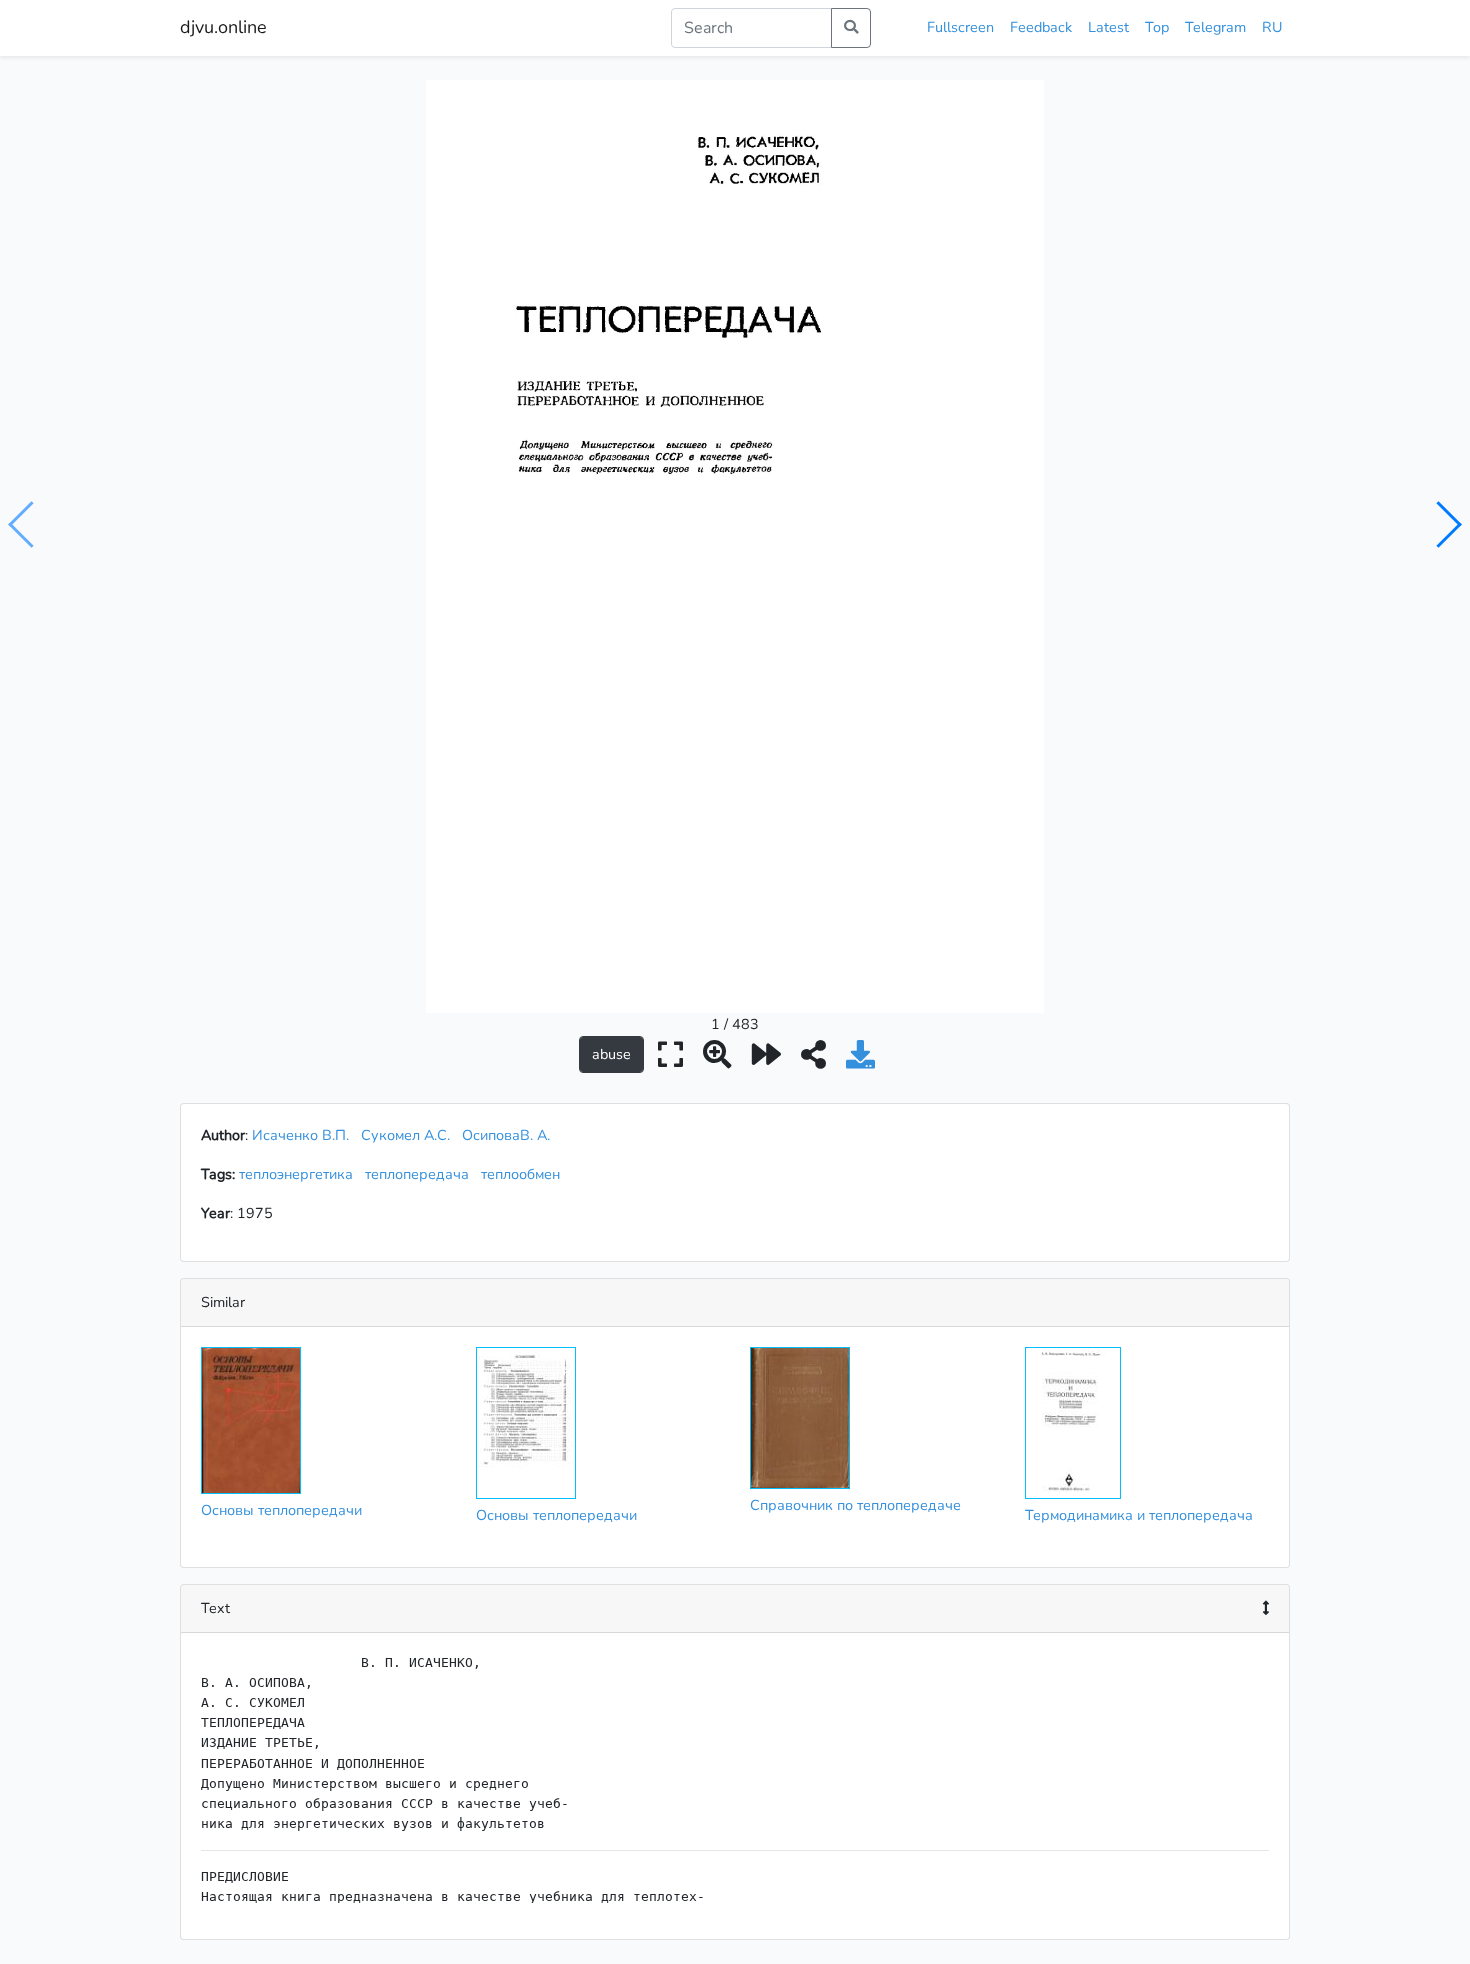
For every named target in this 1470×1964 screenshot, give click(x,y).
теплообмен (524, 1174)
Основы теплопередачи (281, 1510)
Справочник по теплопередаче (855, 1505)
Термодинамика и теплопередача (1139, 1515)
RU (1272, 27)
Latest (1108, 27)
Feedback (1041, 27)
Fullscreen (960, 27)
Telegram (1215, 27)
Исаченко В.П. (300, 1135)
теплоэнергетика (300, 1174)
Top (1157, 27)
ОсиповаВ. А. (506, 1135)
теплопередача (421, 1174)
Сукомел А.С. (405, 1135)
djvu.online (223, 27)
